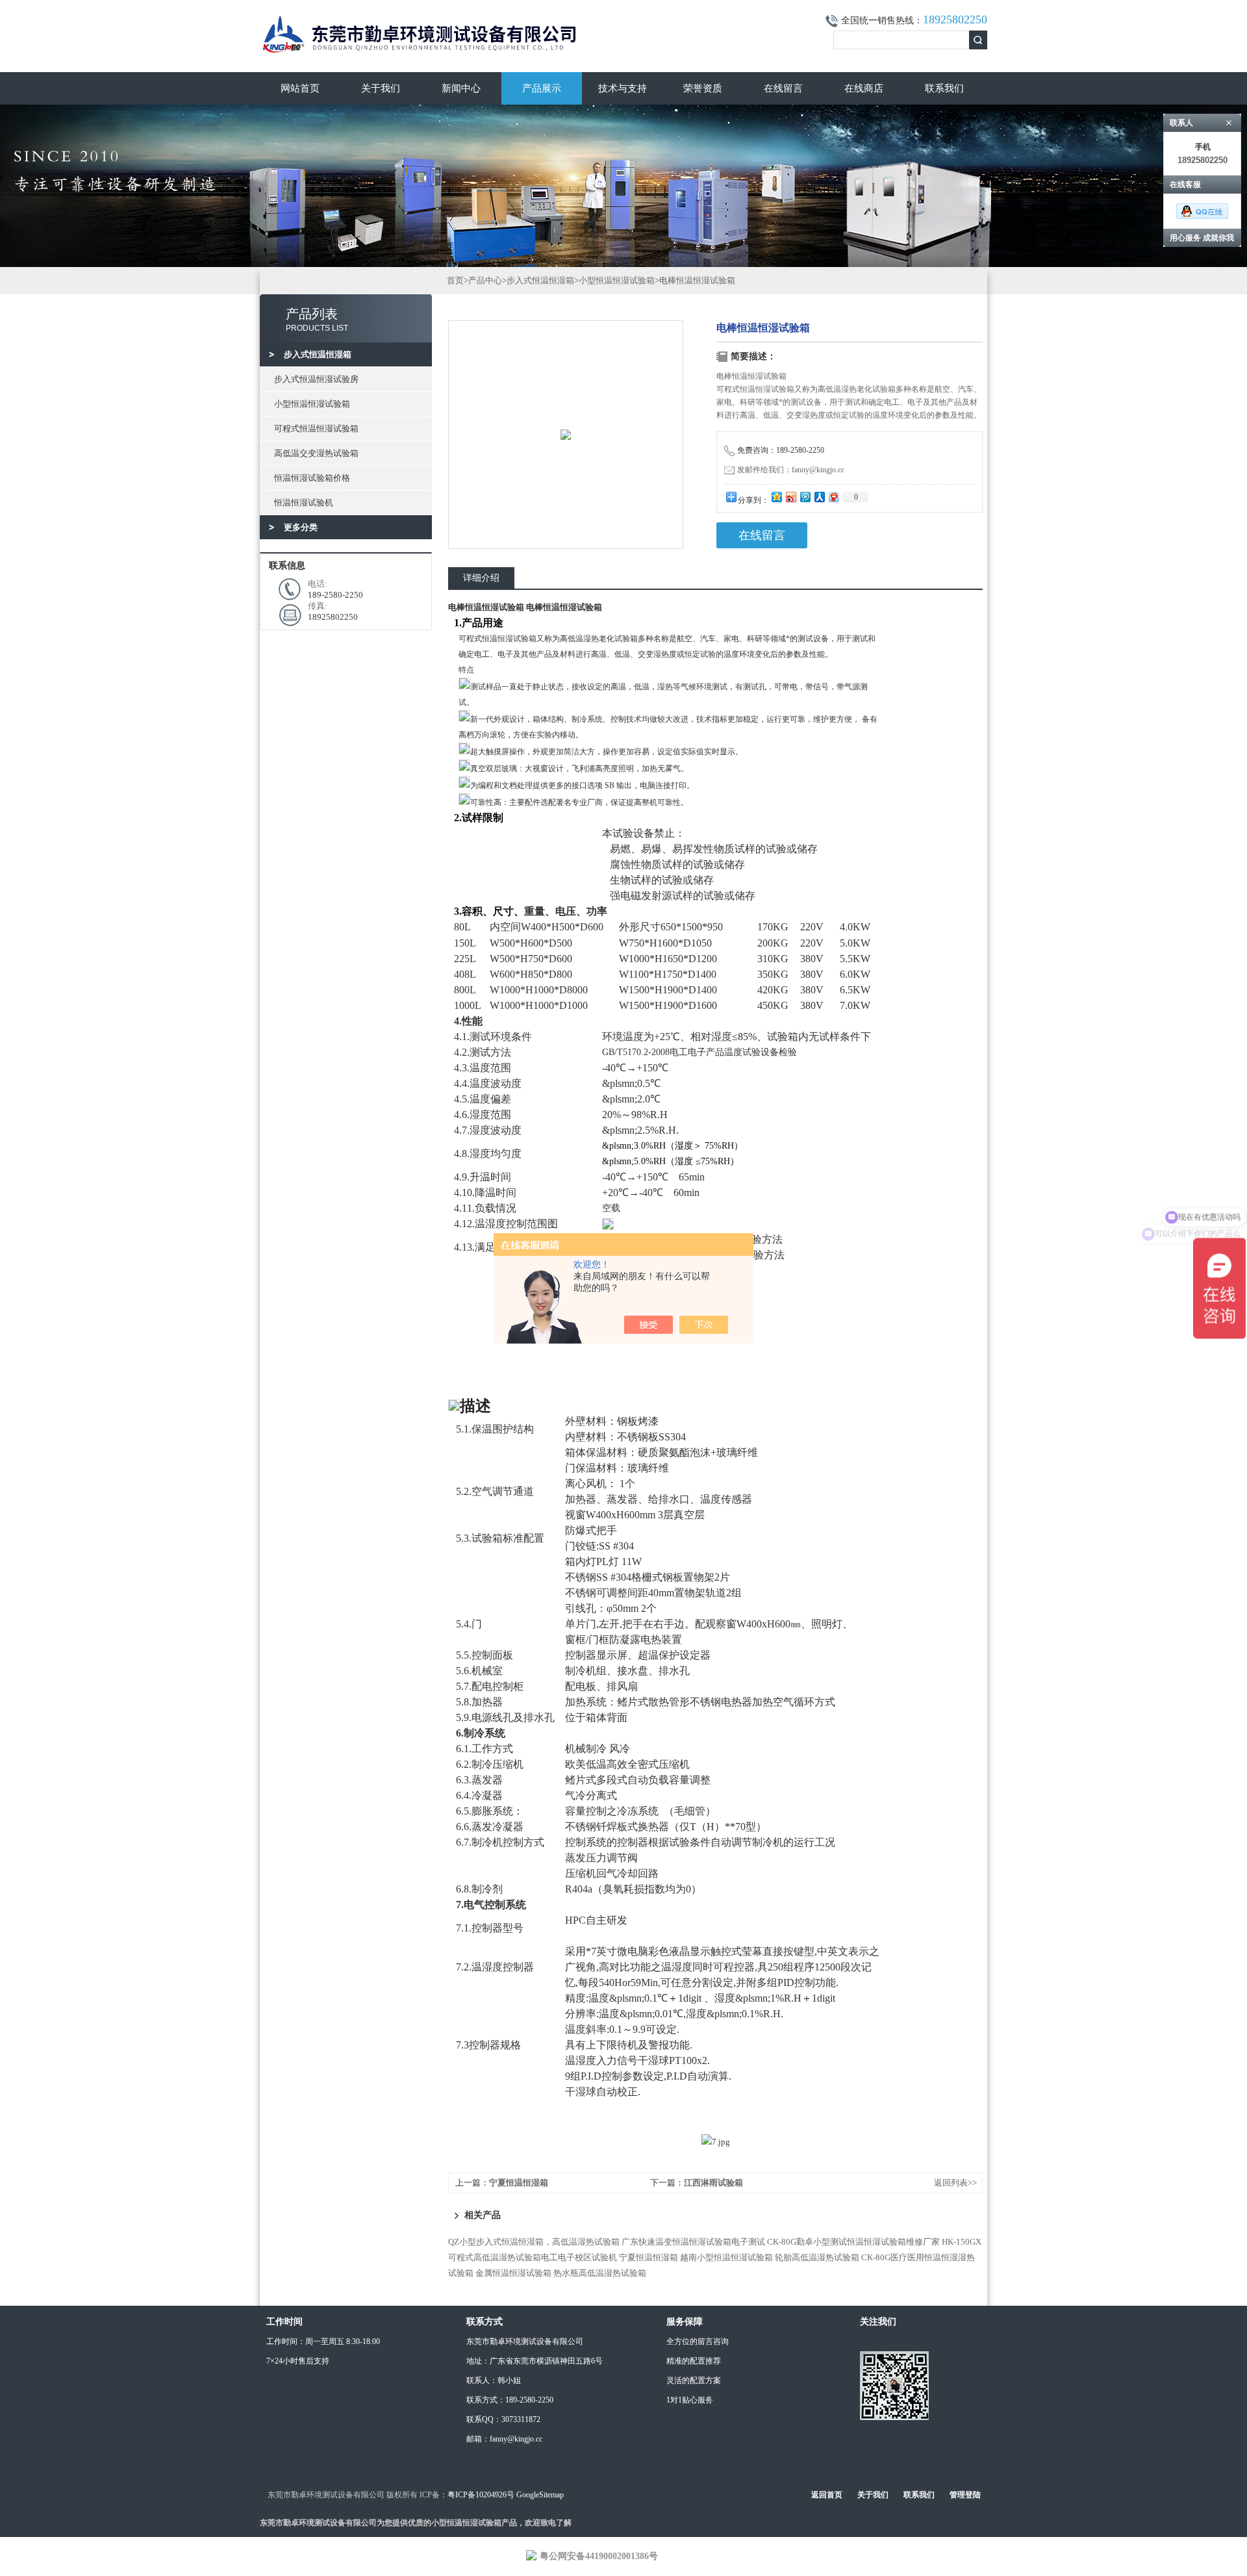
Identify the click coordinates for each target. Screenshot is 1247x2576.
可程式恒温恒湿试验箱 (316, 428)
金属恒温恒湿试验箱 (513, 2273)
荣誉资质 (703, 88)
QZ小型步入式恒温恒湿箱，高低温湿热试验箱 (534, 2242)
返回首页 (827, 2495)
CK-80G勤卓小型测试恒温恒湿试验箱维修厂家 (853, 2242)
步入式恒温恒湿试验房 (316, 379)
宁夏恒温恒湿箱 (519, 2183)
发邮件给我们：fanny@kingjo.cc (791, 470)
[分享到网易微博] (833, 497)
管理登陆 (965, 2495)
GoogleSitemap (540, 2495)
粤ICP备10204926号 (481, 2495)
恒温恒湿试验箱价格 (312, 478)
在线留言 (783, 88)
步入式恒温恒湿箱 (540, 280)
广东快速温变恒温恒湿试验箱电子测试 (693, 2242)
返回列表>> (955, 2183)
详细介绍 (481, 578)
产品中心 (485, 280)
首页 (455, 280)
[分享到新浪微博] (790, 497)
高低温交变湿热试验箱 (316, 453)
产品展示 (542, 88)
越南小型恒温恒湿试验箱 (726, 2257)
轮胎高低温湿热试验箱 (817, 2257)
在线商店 (864, 88)
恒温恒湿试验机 (304, 503)
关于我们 (381, 88)
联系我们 (944, 88)
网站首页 (300, 88)
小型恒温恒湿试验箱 (312, 404)
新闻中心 (461, 88)
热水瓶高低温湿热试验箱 (600, 2273)
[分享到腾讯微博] (805, 497)
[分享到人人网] (819, 497)
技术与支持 (623, 88)
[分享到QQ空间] (776, 497)
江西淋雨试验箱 (713, 2183)
